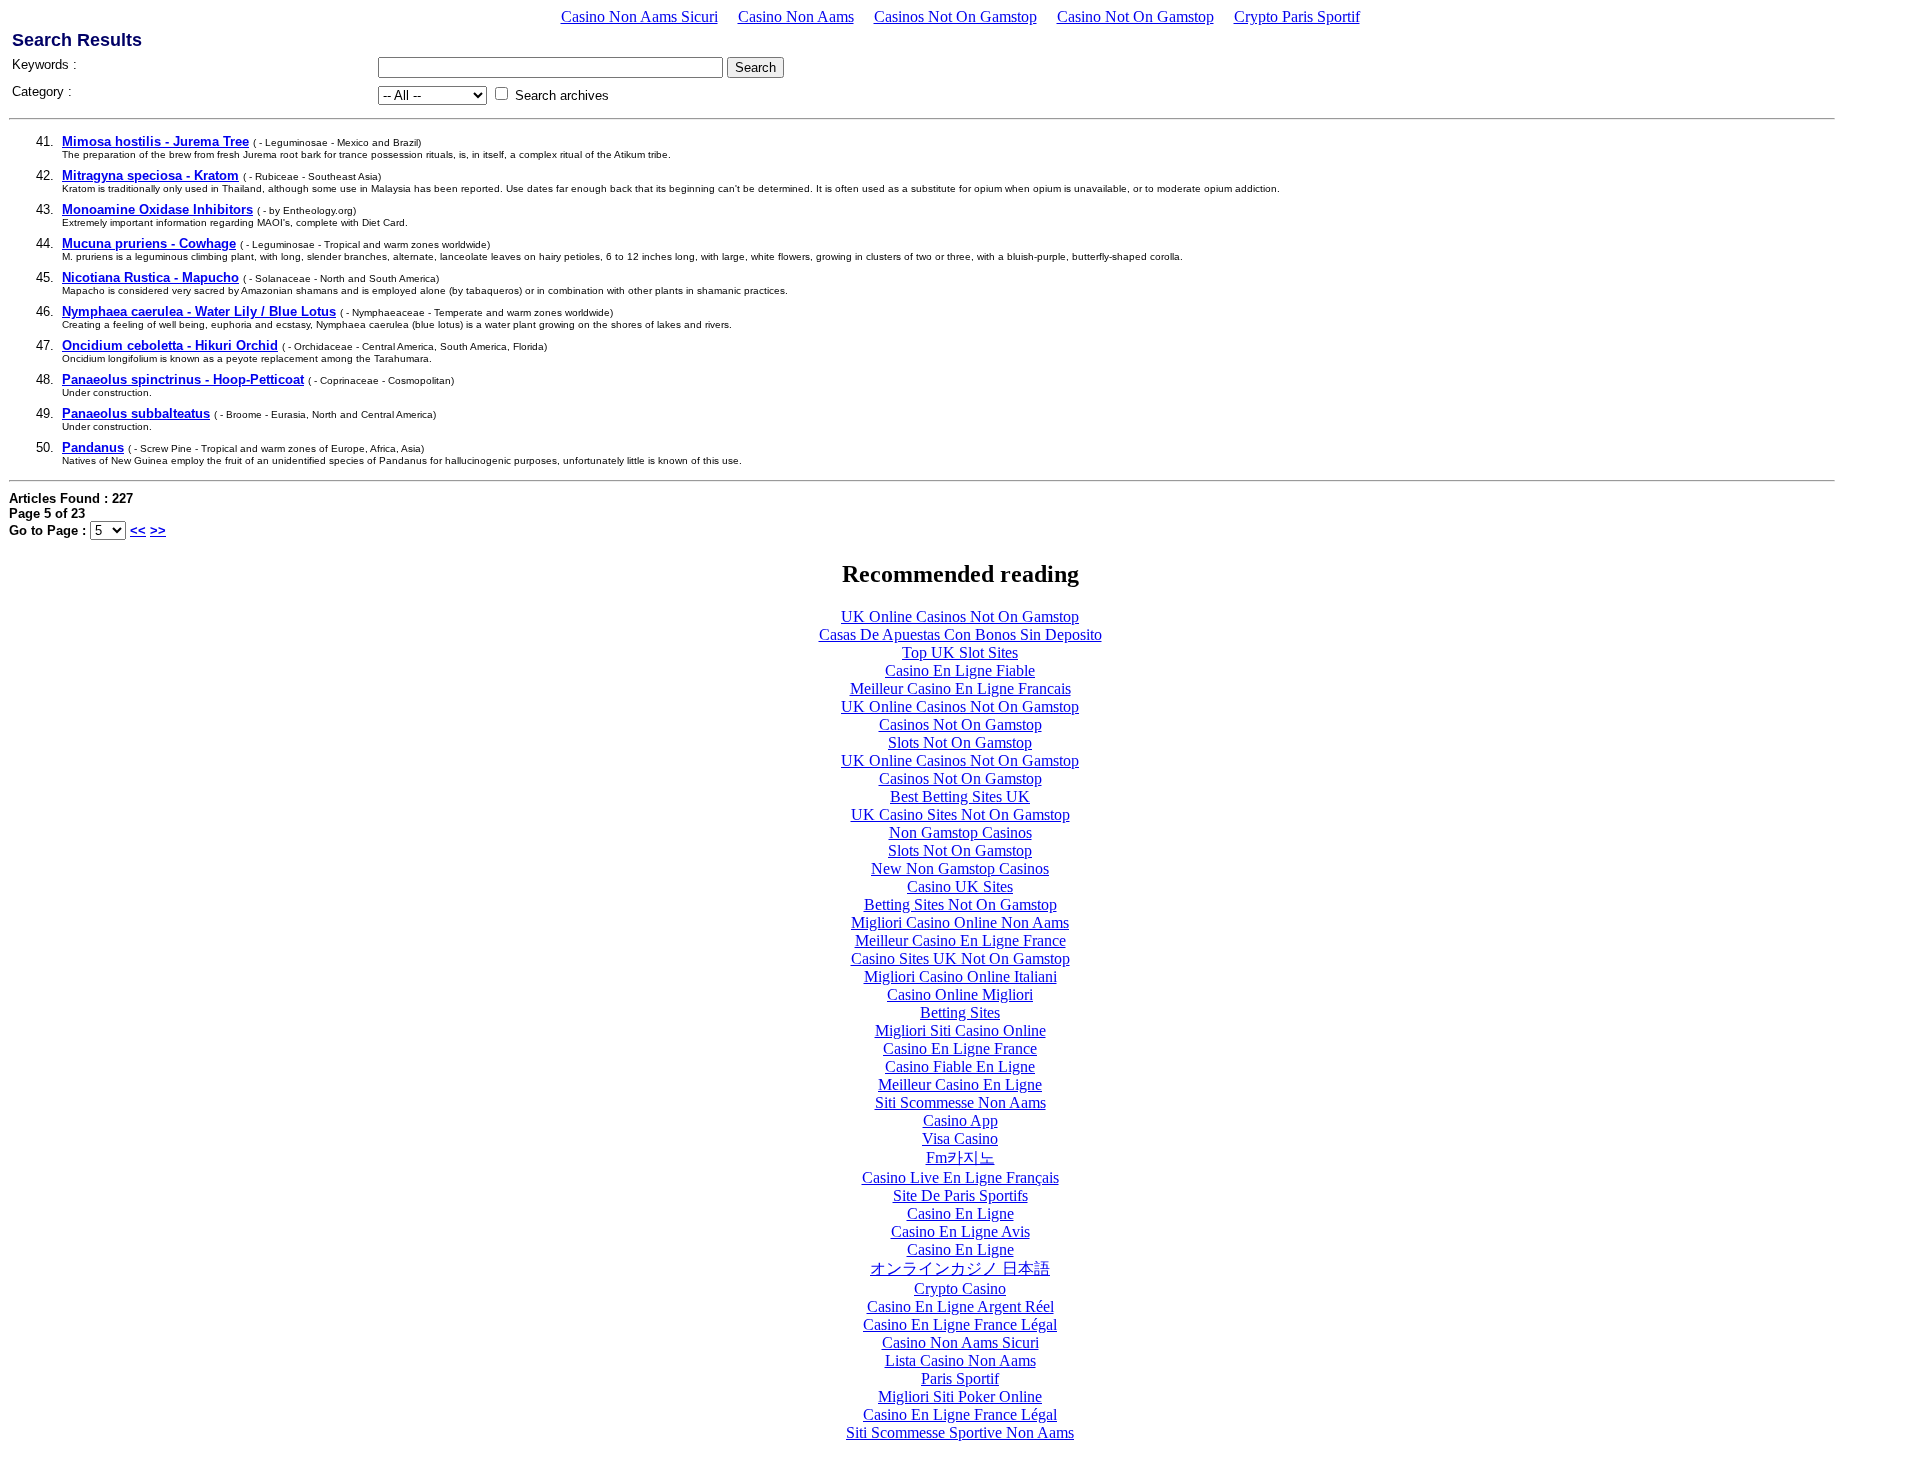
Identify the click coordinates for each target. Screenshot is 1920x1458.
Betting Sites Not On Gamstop (960, 904)
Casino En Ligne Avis (960, 1231)
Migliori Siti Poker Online (960, 1396)
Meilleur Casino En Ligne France (960, 940)
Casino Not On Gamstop (1135, 16)
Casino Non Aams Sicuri (639, 16)
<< (138, 530)
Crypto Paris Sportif (1297, 16)
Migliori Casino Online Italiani (960, 976)
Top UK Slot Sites (960, 652)
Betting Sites (960, 1012)
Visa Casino (960, 1138)
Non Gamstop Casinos (960, 832)
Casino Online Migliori (960, 994)
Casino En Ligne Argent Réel (960, 1306)
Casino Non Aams (796, 16)
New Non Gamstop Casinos (960, 868)
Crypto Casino (960, 1288)
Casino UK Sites (960, 886)
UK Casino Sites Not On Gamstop (960, 814)
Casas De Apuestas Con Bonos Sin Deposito (960, 634)
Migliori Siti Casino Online (960, 1030)
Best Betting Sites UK (960, 796)
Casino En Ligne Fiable (960, 670)
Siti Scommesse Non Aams (960, 1102)
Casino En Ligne (960, 1213)
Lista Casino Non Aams (960, 1360)
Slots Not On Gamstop (960, 742)
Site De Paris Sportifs (960, 1195)
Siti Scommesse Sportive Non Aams (960, 1432)
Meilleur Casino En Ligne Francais (960, 688)
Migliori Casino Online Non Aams (960, 922)
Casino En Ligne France (960, 1048)
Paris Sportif (960, 1378)
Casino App (960, 1120)
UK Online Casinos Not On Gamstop (960, 616)
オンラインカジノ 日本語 (960, 1268)
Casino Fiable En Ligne (960, 1066)
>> (158, 530)
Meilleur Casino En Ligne (960, 1084)
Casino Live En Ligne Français (960, 1177)
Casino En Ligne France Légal (960, 1324)
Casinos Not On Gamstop (955, 16)
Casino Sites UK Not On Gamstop (960, 958)
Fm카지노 (960, 1157)
